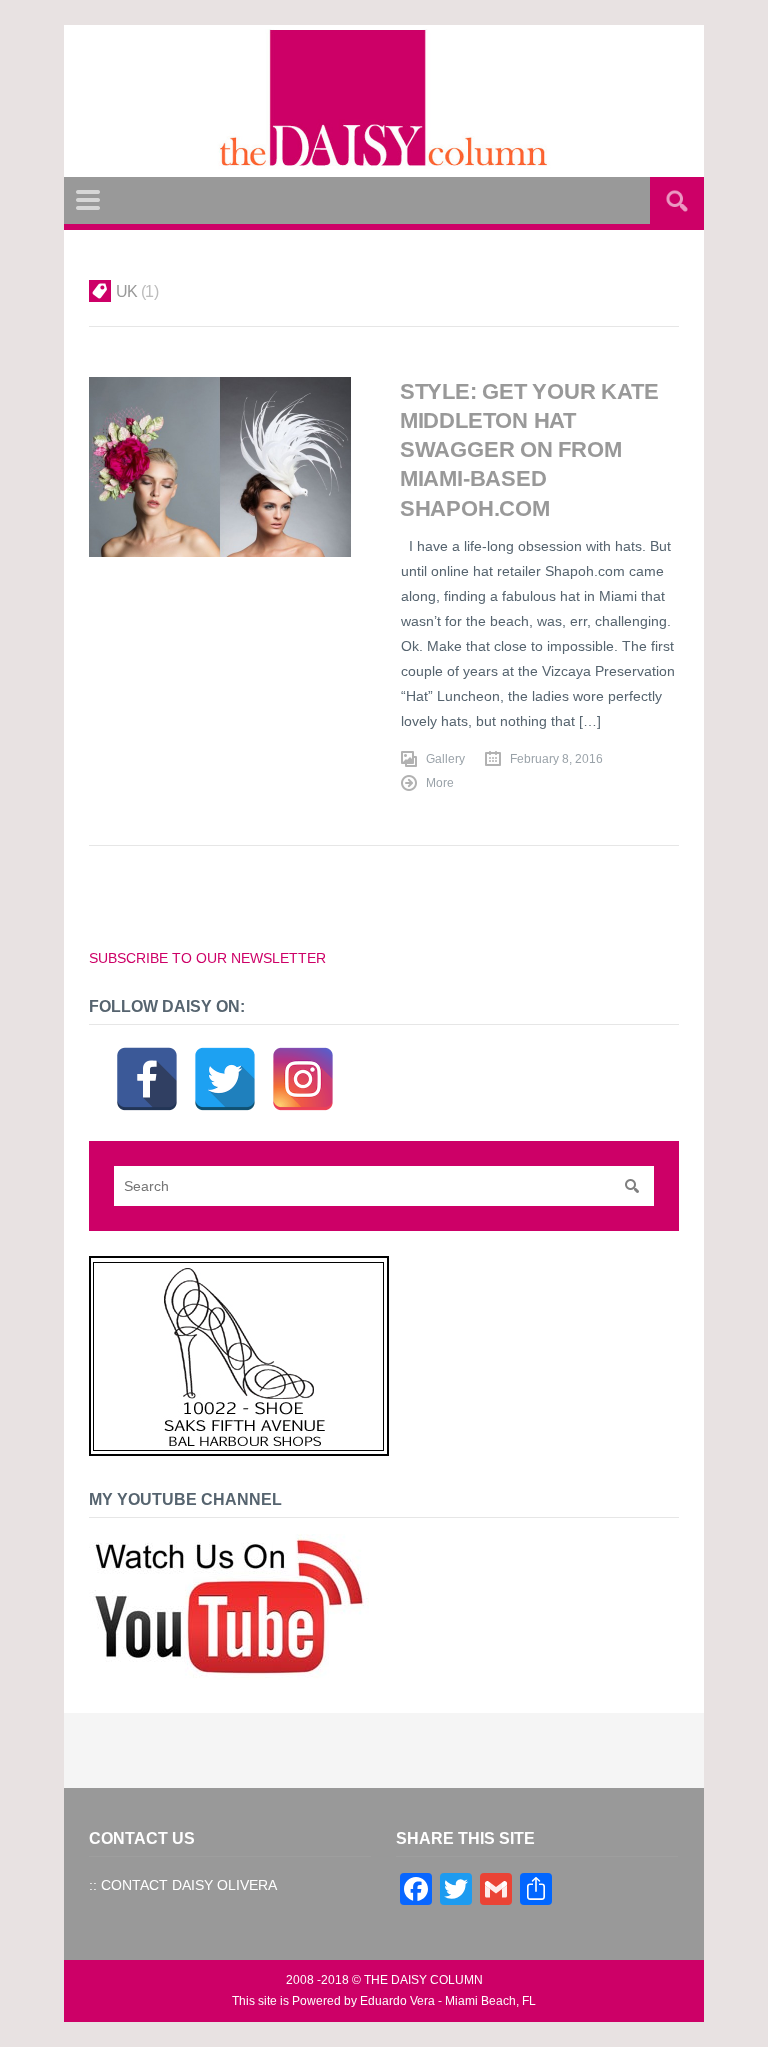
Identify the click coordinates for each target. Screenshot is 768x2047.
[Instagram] (303, 1054)
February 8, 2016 (556, 759)
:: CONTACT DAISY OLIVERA (183, 1885)
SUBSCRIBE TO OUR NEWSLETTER (207, 958)
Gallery (445, 759)
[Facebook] (147, 1054)
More (440, 783)
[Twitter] (225, 1054)
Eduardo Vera (397, 2001)
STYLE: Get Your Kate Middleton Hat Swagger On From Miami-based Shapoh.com (529, 450)
